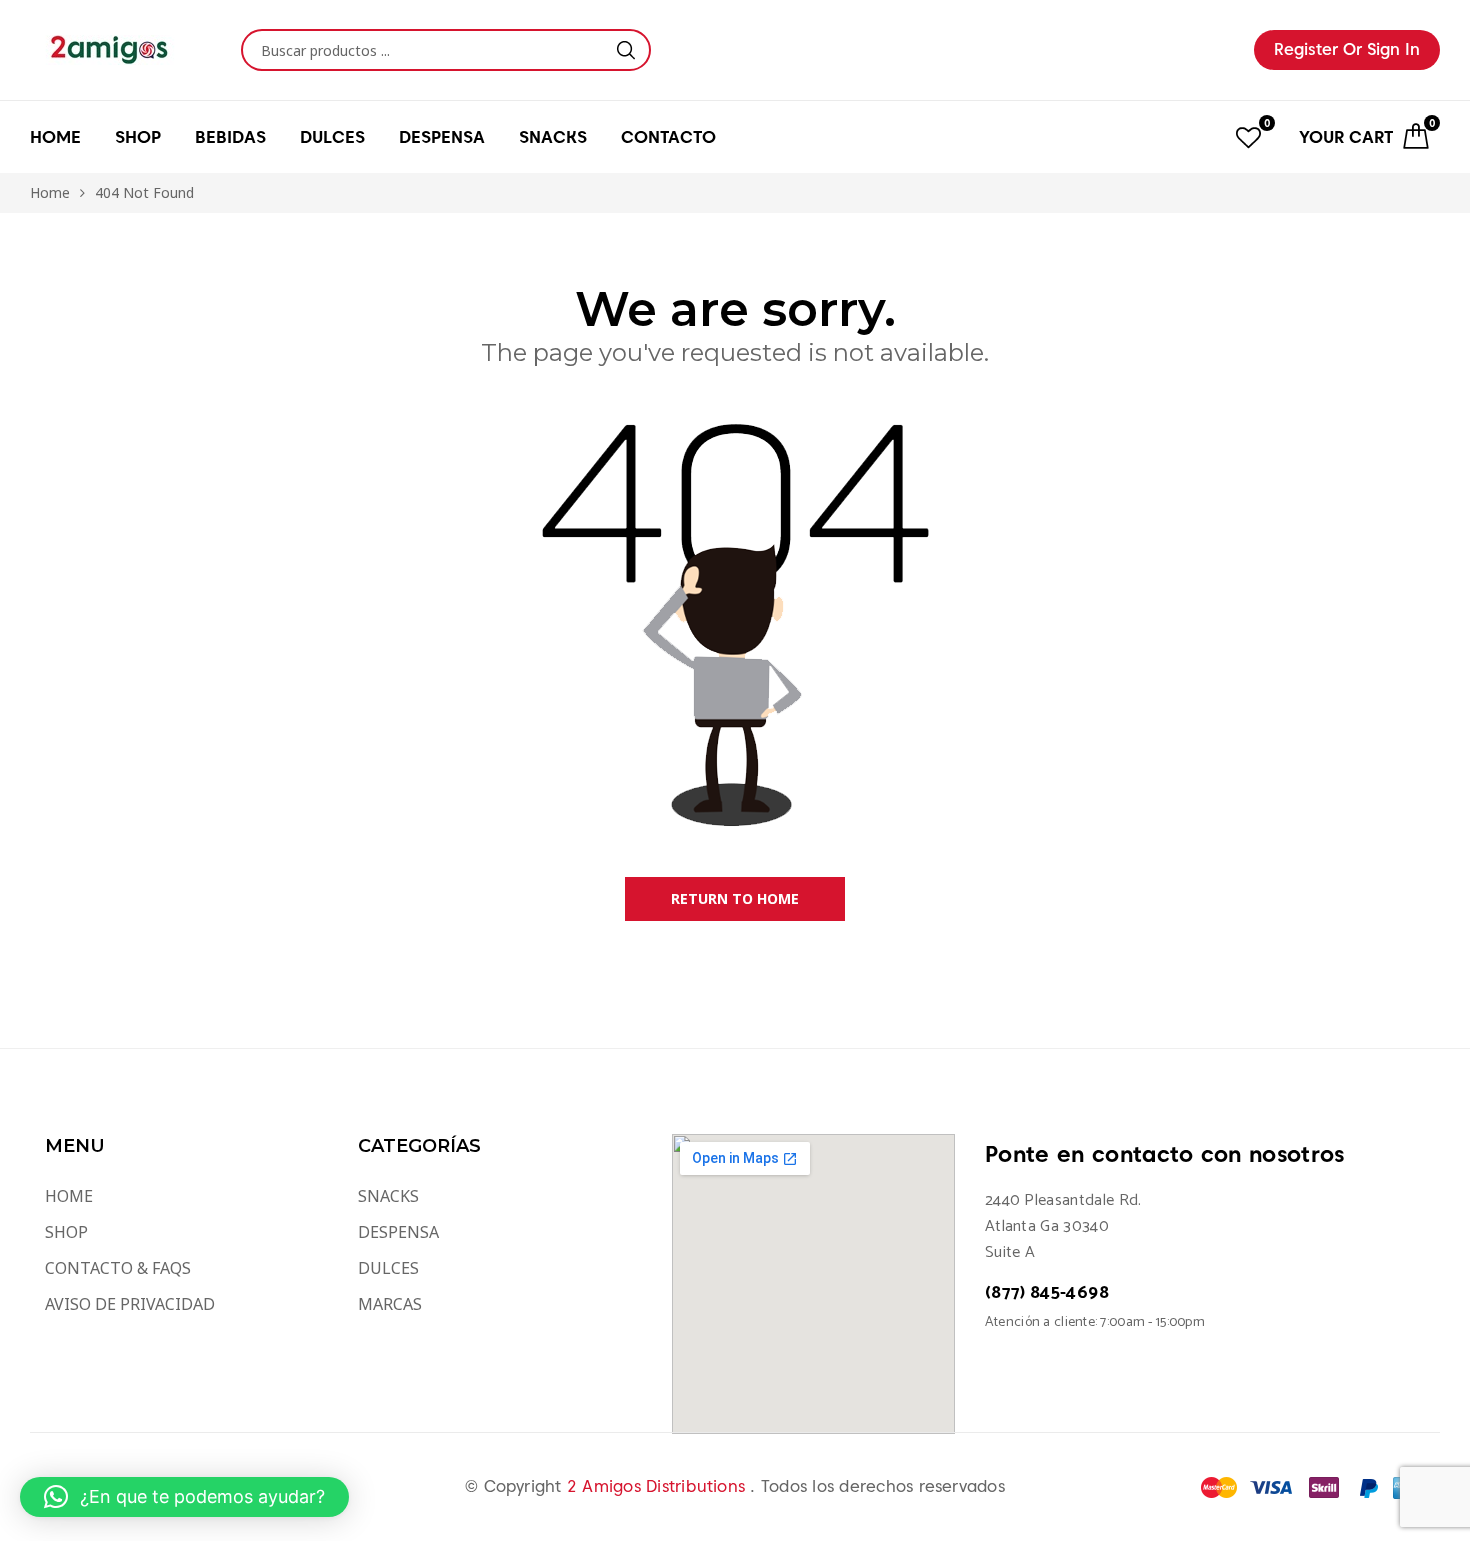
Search (626, 50)
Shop (138, 137)
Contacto (668, 137)
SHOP (66, 1232)
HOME (55, 137)
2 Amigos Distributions (659, 1486)
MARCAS (390, 1304)
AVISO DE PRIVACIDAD (130, 1304)
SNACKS (388, 1196)
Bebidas (230, 137)
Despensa (442, 137)
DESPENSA (398, 1232)
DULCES (388, 1268)
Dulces (332, 137)
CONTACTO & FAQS (118, 1268)
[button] (184, 1497)
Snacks (553, 137)
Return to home (735, 898)
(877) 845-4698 (1047, 1293)
